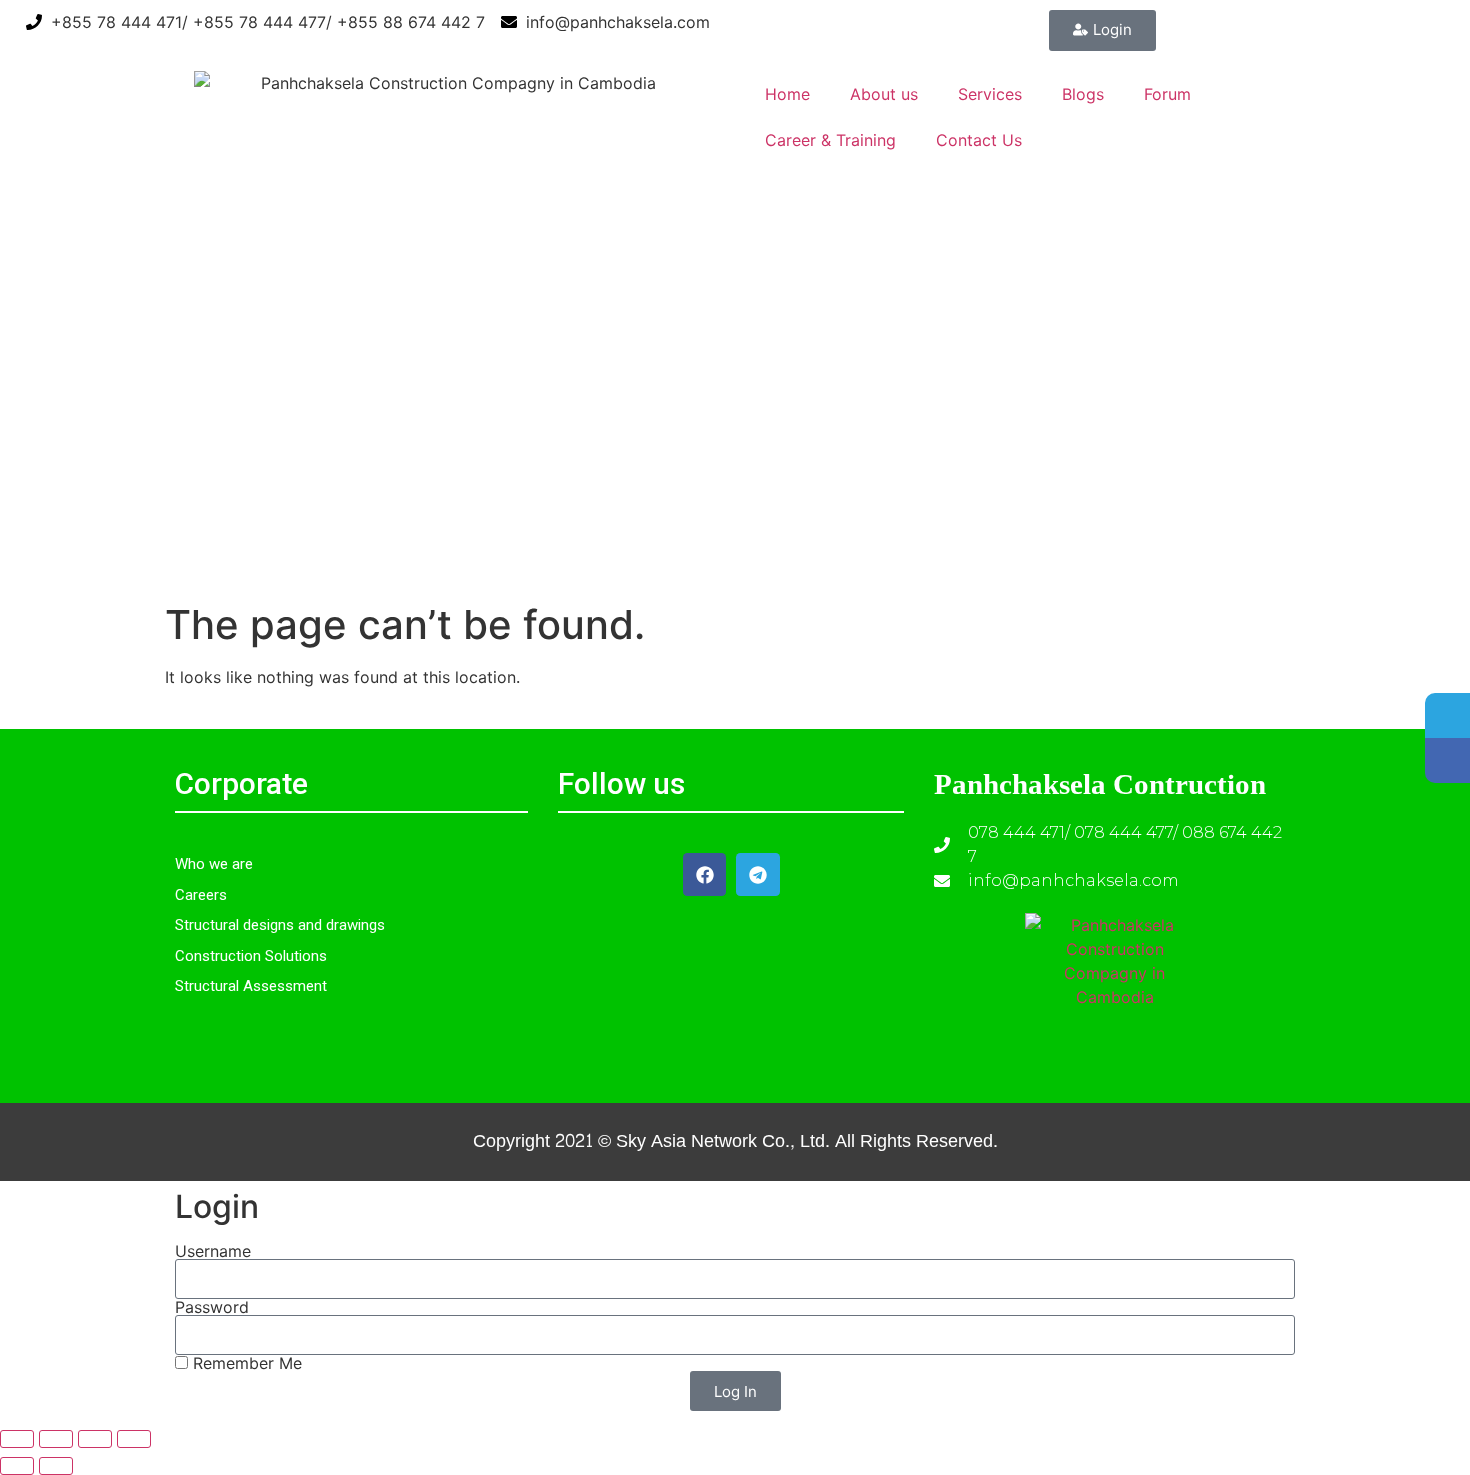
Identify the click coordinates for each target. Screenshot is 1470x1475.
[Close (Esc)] (134, 1439)
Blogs (1083, 94)
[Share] (95, 1439)
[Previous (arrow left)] (17, 1466)
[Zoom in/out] (17, 1439)
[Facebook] (704, 874)
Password (212, 1307)
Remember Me (245, 1363)
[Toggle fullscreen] (56, 1439)
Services (990, 94)
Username (213, 1251)
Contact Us (979, 140)
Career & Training (830, 140)
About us (884, 94)
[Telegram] (757, 874)
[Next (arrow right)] (56, 1466)
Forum (1167, 94)
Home (787, 94)
